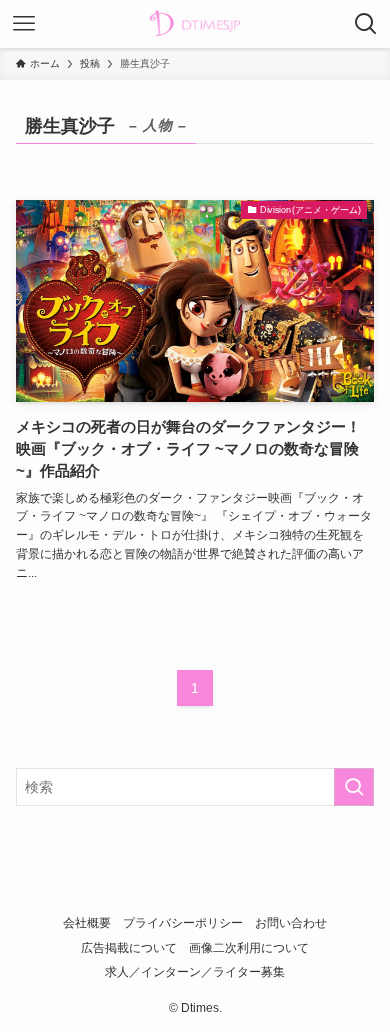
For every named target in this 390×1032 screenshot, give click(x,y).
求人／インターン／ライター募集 (195, 971)
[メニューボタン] (24, 24)
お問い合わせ (291, 922)
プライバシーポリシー (183, 922)
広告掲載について (129, 947)
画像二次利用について (249, 947)
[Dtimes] (195, 24)
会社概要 (87, 922)
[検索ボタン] (366, 24)
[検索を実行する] (354, 787)
